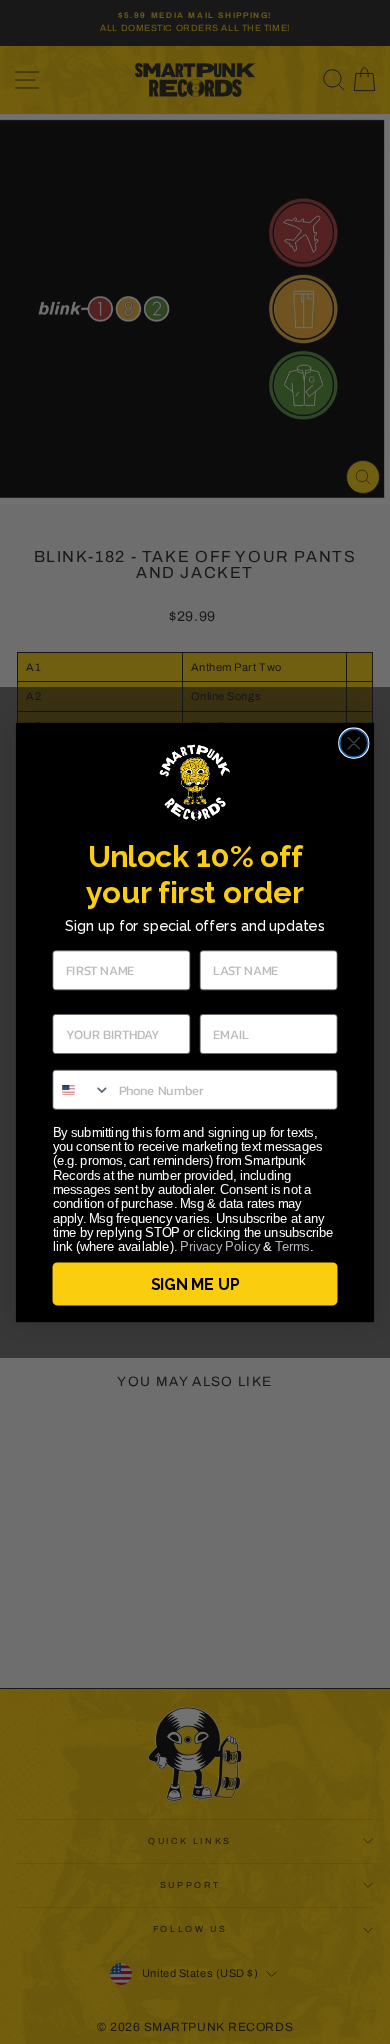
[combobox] (81, 1089)
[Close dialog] (354, 743)
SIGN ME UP (195, 1283)
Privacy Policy (220, 1247)
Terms (292, 1247)
